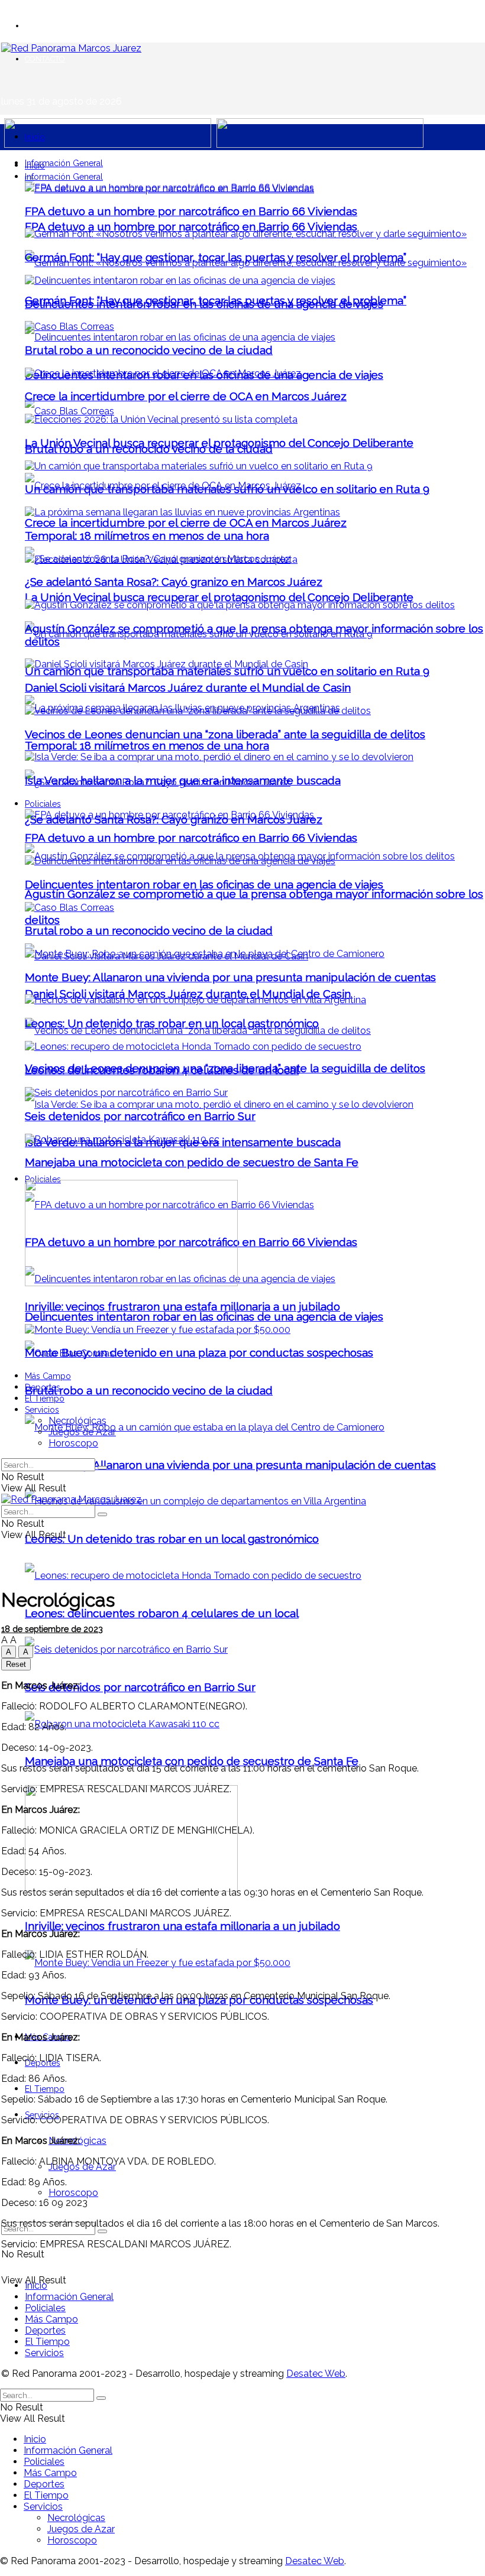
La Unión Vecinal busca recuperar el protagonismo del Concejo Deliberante (219, 597)
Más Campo (48, 1376)
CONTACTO (45, 59)
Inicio (35, 137)
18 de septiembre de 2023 (52, 1629)
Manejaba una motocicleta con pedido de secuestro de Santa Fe (192, 1761)
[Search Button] (102, 2231)
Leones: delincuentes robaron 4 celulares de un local (162, 1613)
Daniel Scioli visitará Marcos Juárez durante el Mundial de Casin (188, 994)
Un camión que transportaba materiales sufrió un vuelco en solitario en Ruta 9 (227, 671)
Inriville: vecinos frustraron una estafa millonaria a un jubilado (182, 1926)
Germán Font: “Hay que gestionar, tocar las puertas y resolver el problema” (216, 257)
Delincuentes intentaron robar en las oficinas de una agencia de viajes (204, 1316)
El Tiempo (45, 2089)
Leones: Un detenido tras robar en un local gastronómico (172, 1539)
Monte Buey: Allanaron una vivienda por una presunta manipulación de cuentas (230, 1465)
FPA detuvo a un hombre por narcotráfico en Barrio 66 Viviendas (191, 226)
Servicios (42, 1410)
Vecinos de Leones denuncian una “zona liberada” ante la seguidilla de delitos (225, 734)
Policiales (43, 1179)
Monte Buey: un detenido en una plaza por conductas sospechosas (199, 1352)
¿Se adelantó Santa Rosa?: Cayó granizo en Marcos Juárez (174, 582)
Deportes (43, 1387)
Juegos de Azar (82, 1432)
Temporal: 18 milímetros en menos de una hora (147, 745)
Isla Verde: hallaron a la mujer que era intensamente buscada (183, 780)
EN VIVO (40, 26)
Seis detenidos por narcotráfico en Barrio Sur (140, 1687)
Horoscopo (73, 2193)
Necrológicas (77, 1421)
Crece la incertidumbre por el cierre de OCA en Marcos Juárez (186, 523)
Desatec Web (316, 2374)
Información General (64, 163)
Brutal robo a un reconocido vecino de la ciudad (149, 1390)
